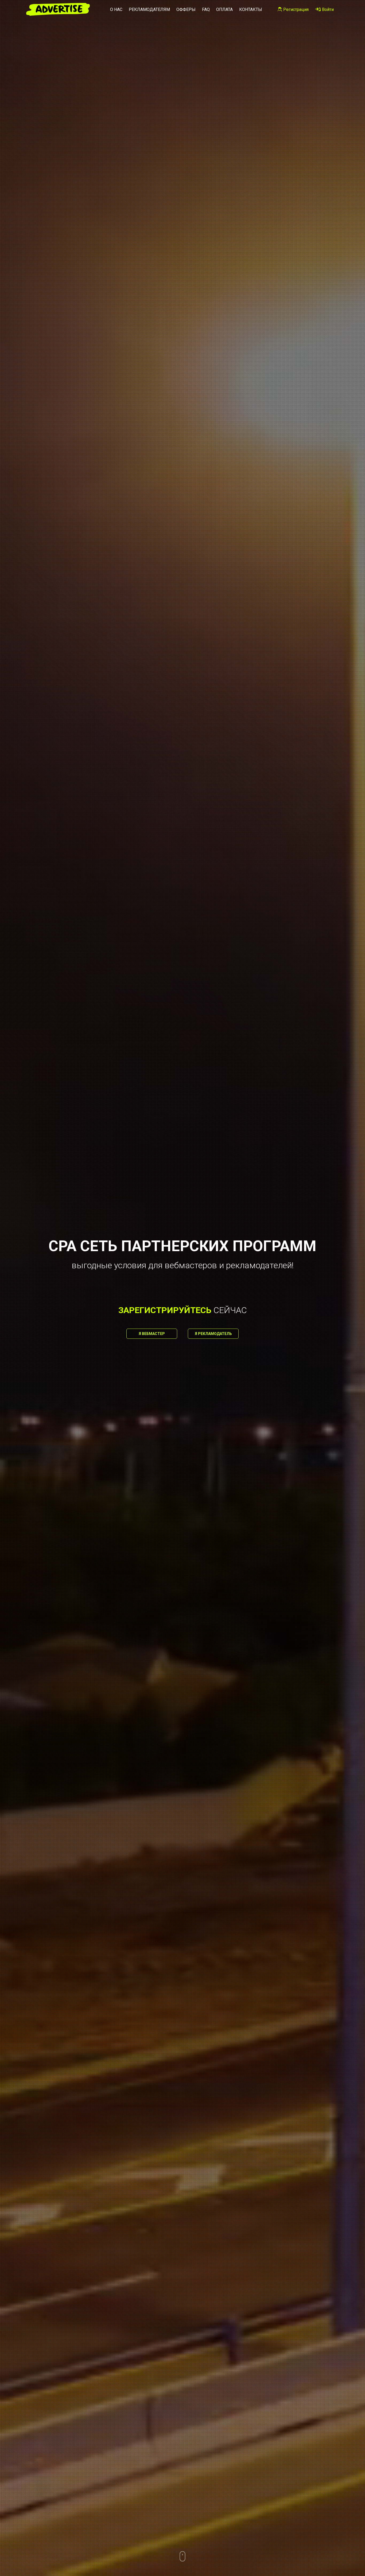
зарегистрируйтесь (165, 1310)
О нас (116, 9)
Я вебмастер (152, 1334)
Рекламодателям (149, 9)
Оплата (224, 9)
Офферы (186, 9)
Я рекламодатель (213, 1334)
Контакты (251, 9)
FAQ (206, 9)
